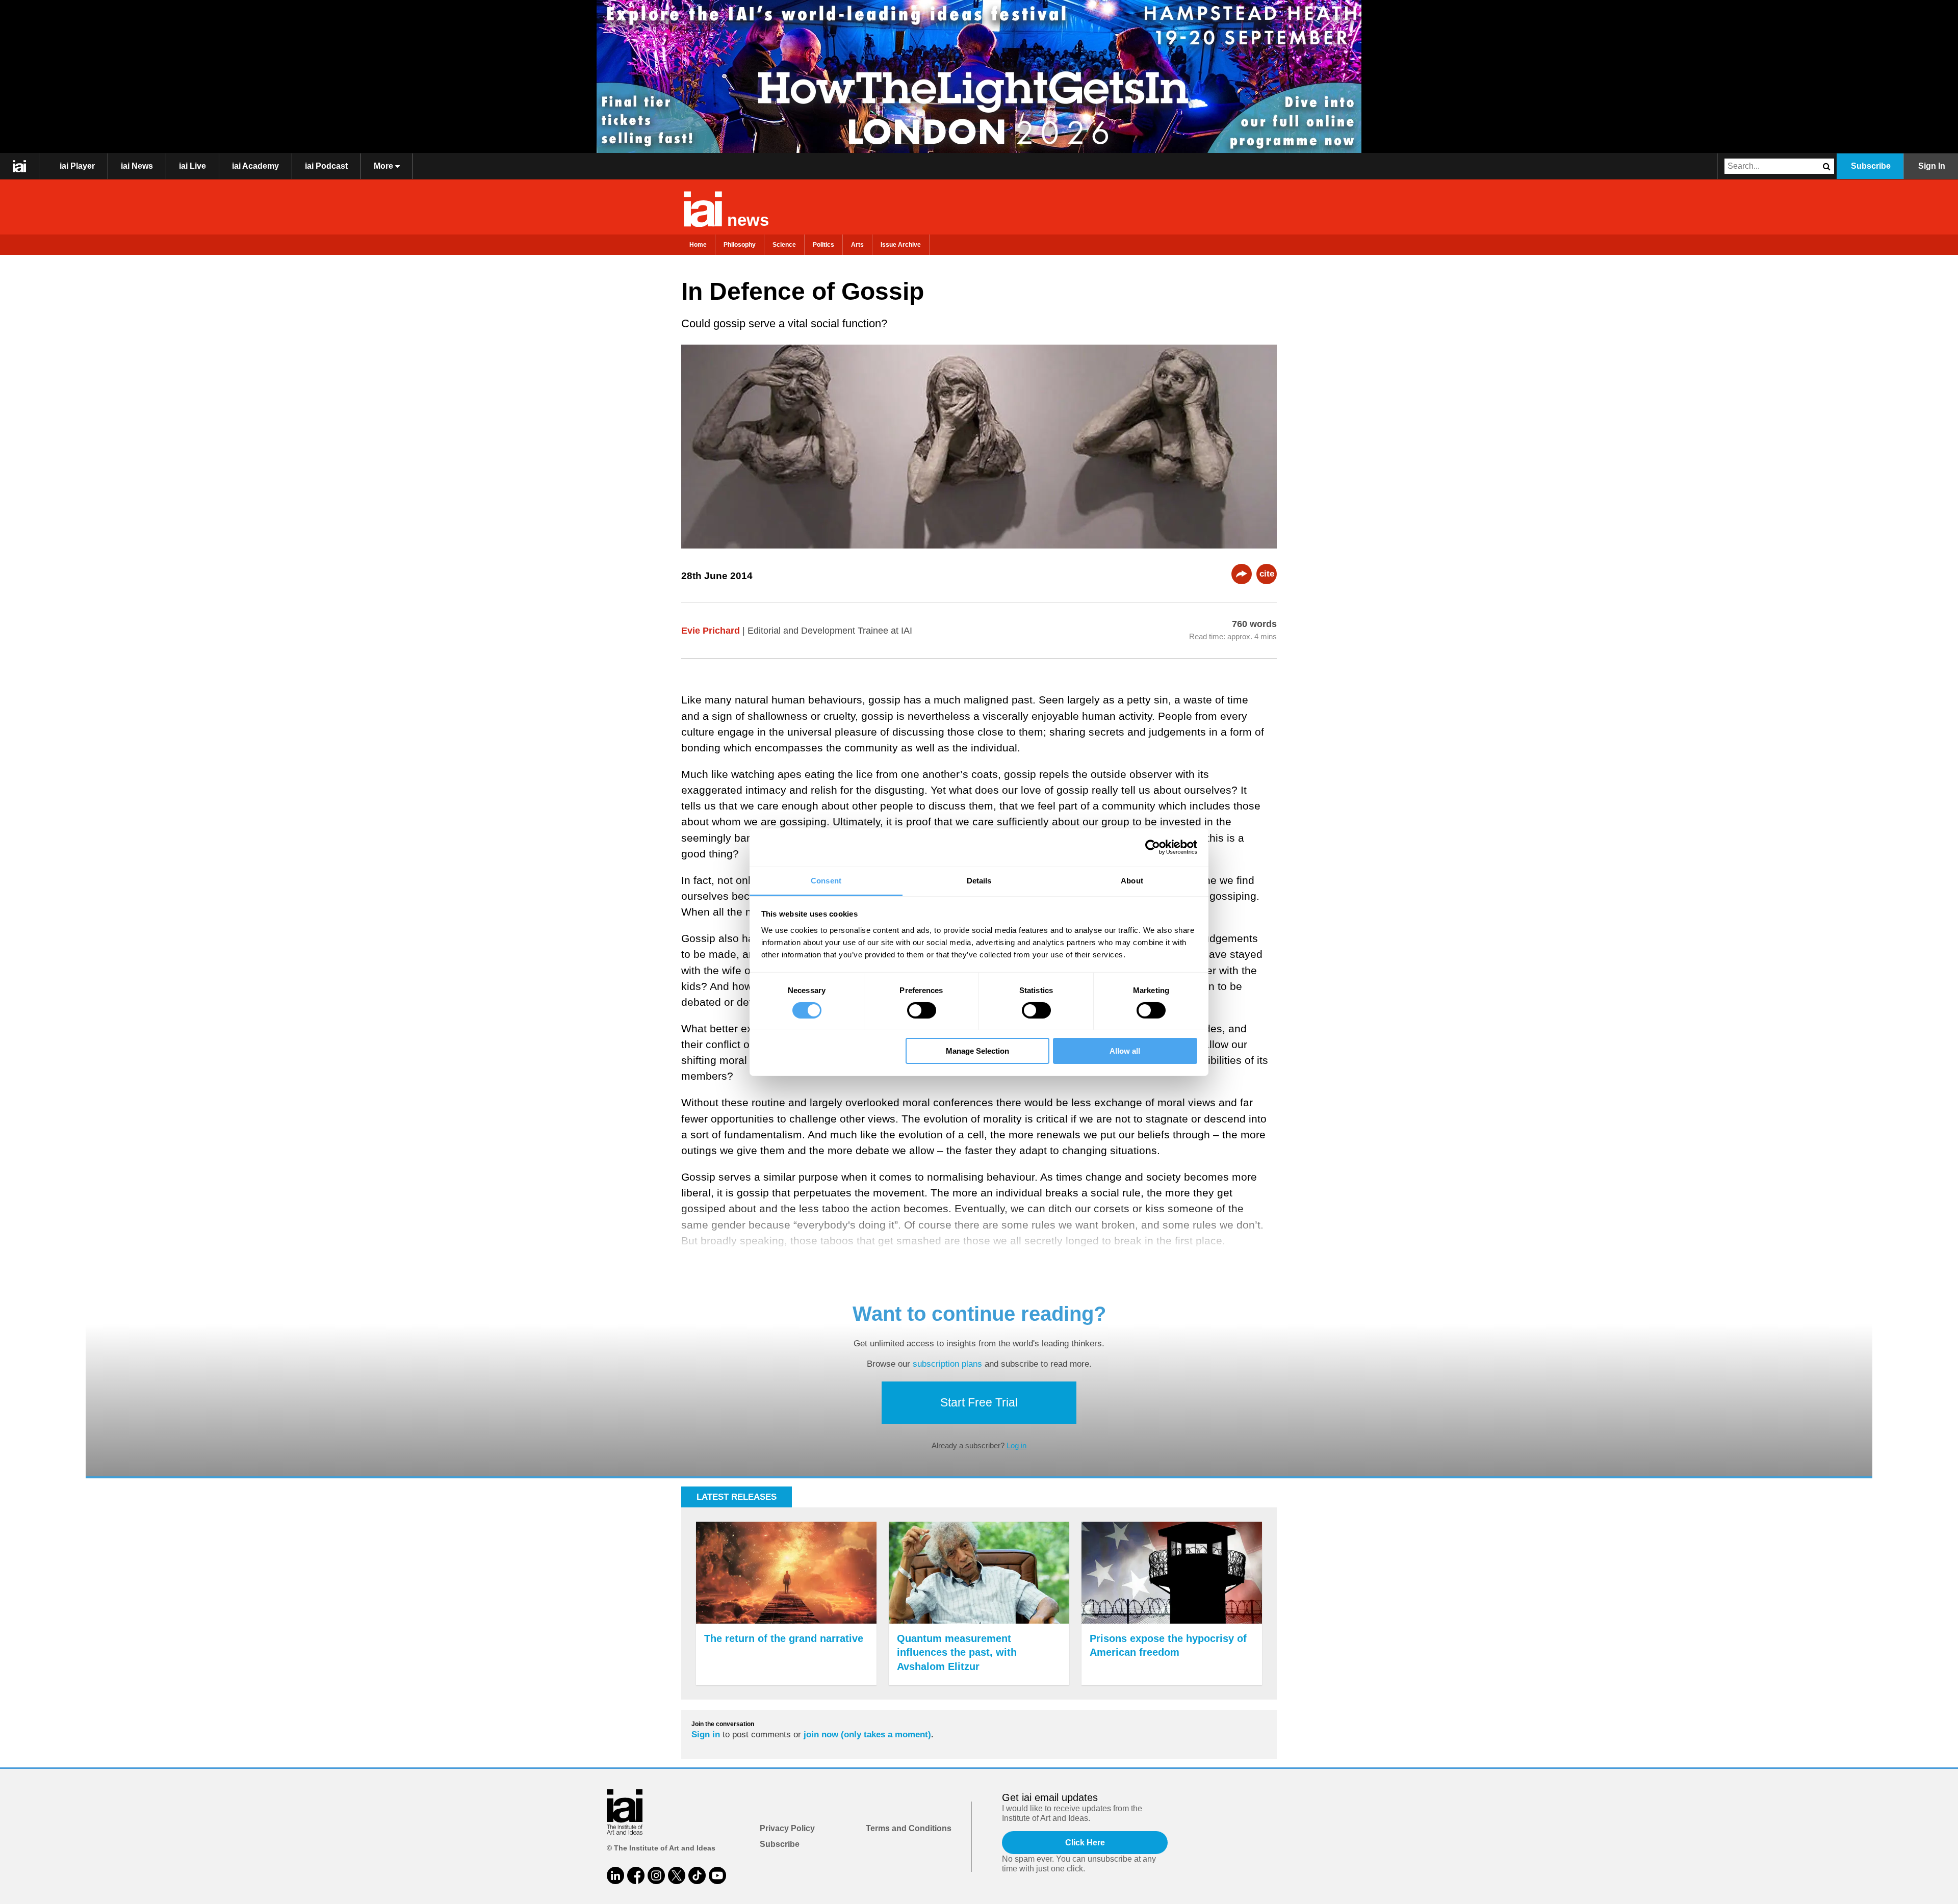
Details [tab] (979, 880)
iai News (137, 166)
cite (1267, 574)
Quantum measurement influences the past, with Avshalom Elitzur (957, 1652)
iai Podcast (326, 166)
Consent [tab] (826, 880)
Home (698, 245)
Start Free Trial (979, 1402)
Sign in (706, 1735)
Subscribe (1871, 166)
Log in (1016, 1445)
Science (784, 245)
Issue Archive (901, 245)
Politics (823, 245)
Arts (857, 245)
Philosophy (740, 245)
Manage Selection (977, 1051)
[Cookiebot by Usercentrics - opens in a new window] (1153, 847)
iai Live (192, 166)
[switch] (922, 1010)
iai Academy (255, 166)
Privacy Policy (787, 1828)
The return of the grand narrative (784, 1638)
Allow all (1125, 1051)
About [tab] (1132, 880)
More (384, 166)
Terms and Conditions (909, 1828)
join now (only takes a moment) (867, 1735)
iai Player (77, 166)
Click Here (1085, 1843)
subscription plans (947, 1364)
